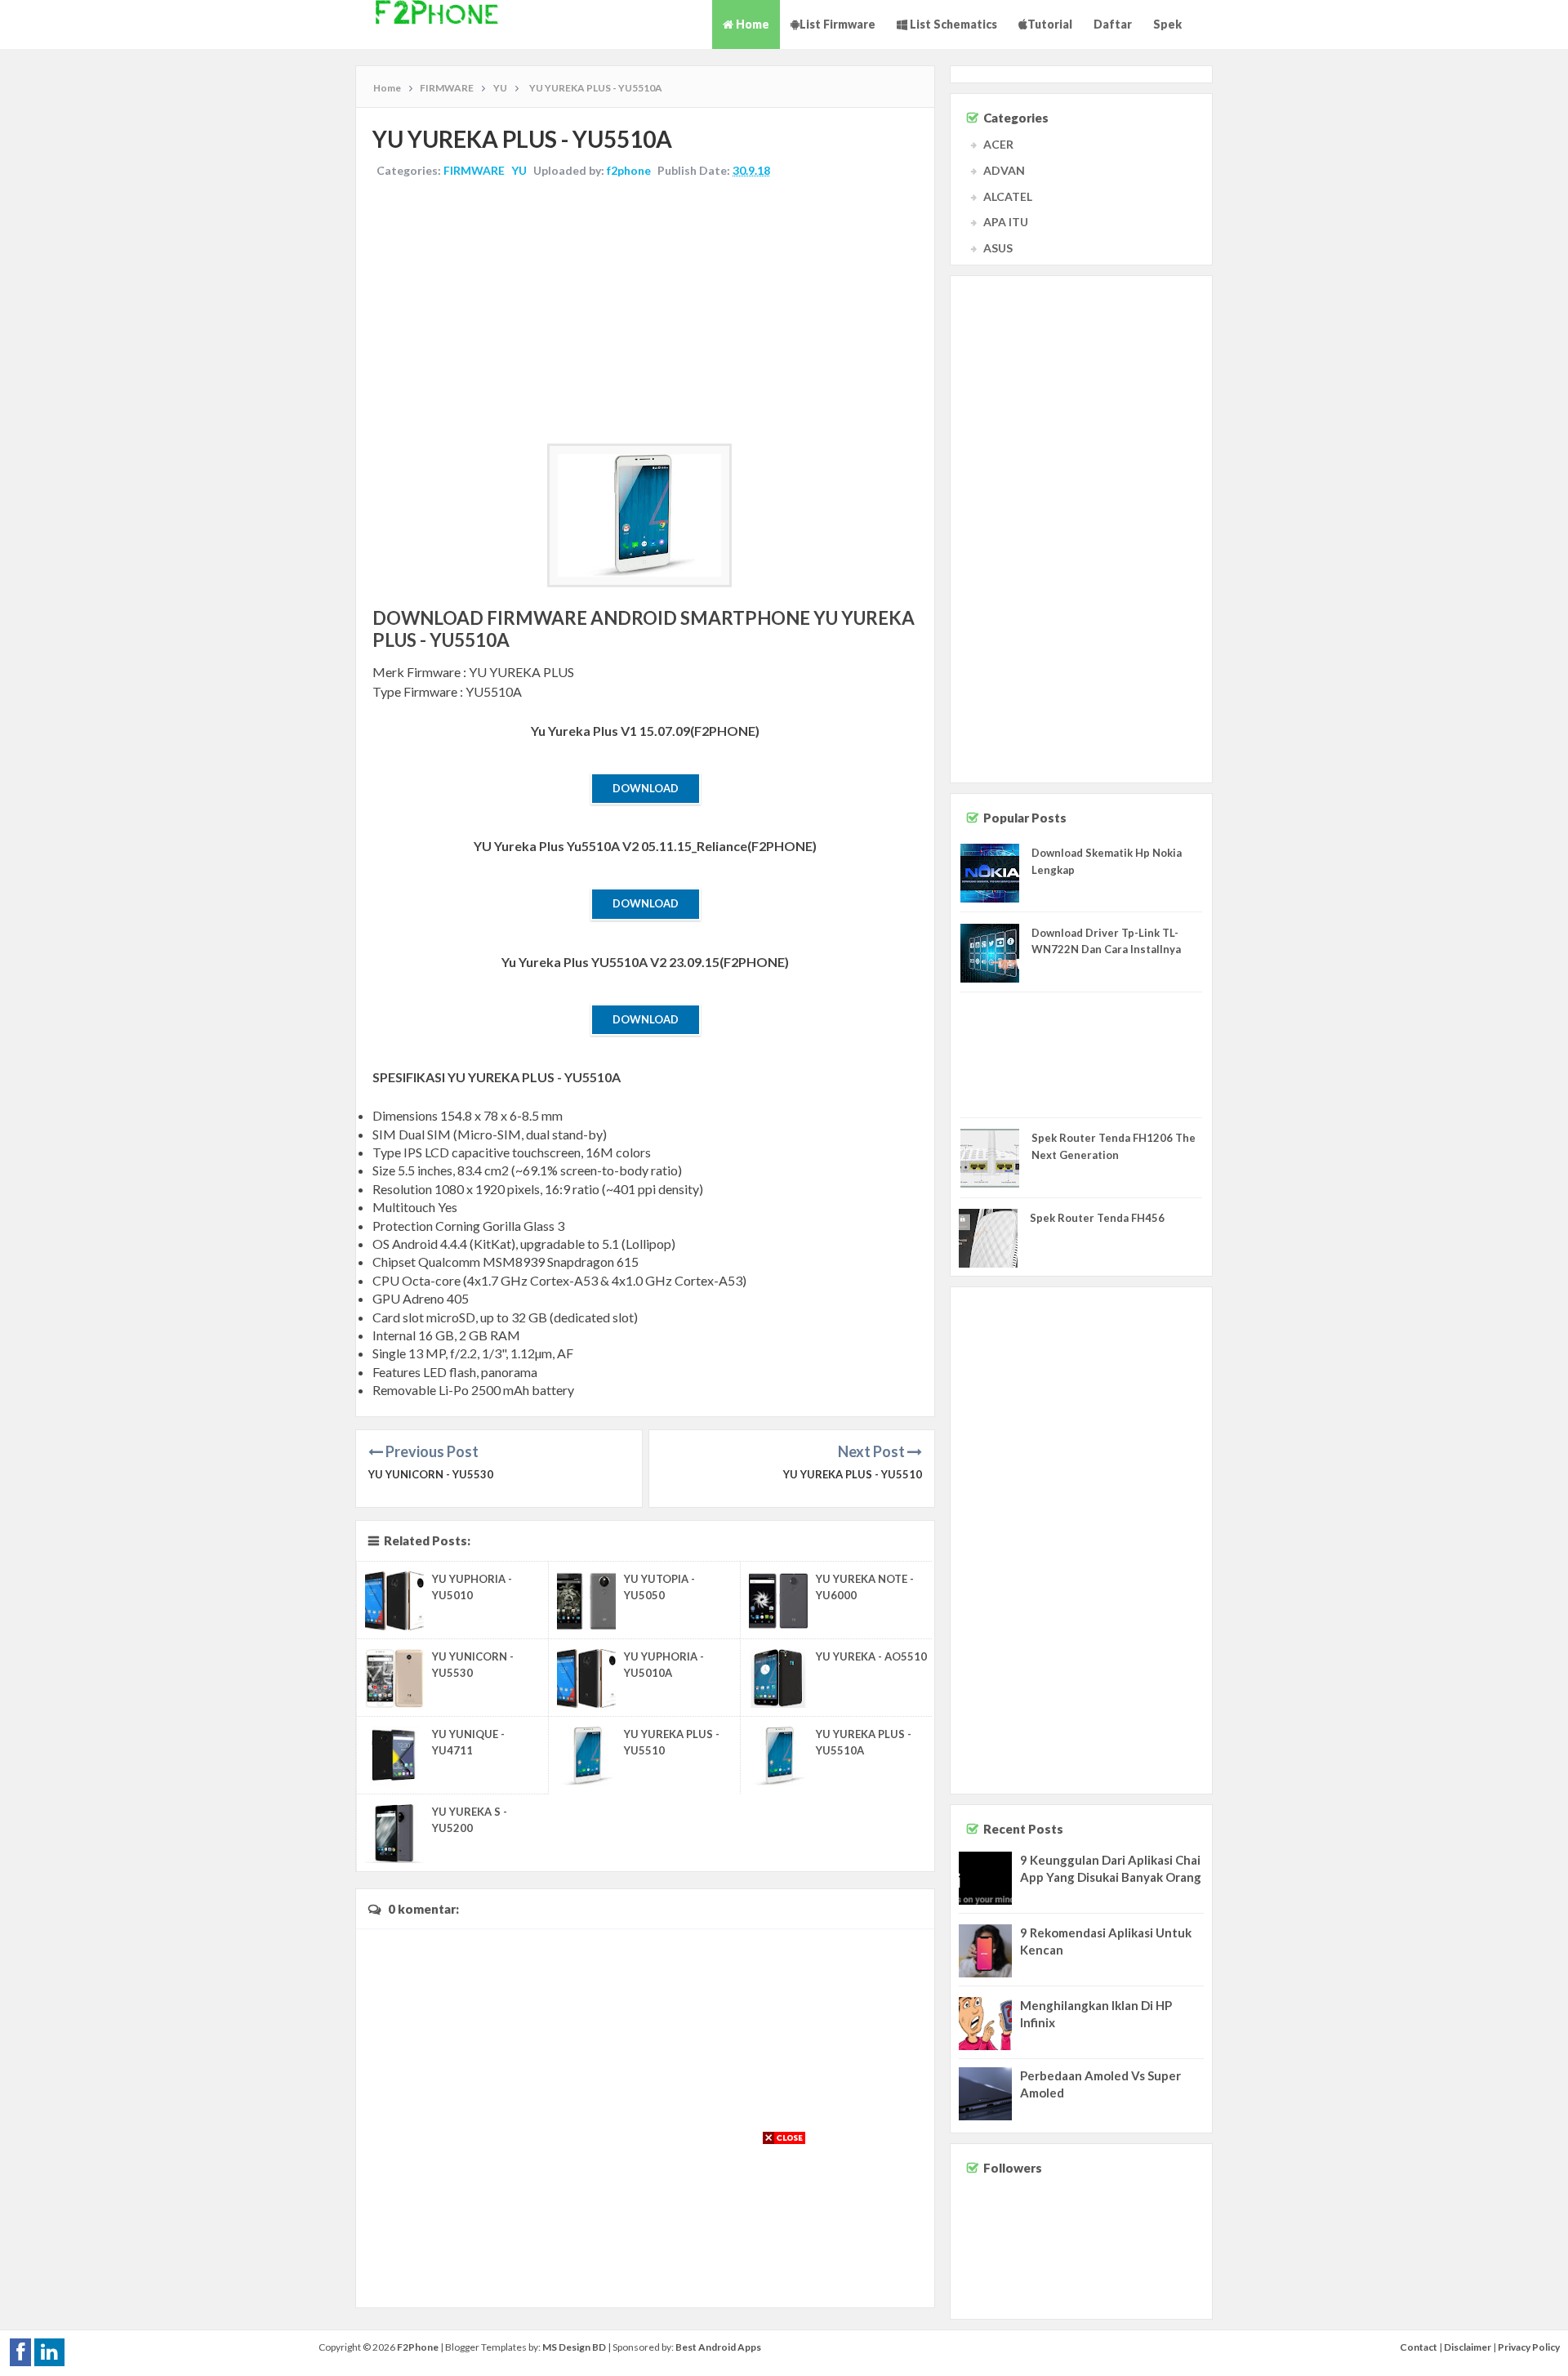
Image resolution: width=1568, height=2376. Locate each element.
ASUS (998, 248)
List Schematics (952, 24)
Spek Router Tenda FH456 (1097, 1218)
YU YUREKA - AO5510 (871, 1656)
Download (646, 788)
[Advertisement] (645, 313)
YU (519, 170)
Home (751, 24)
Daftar (1113, 24)
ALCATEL (1008, 196)
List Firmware (837, 24)
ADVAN (1004, 170)
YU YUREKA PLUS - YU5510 (853, 1474)
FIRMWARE (474, 170)
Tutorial (1050, 24)
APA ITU (1006, 222)
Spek (1167, 24)
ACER (998, 144)
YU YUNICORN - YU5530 (431, 1474)
